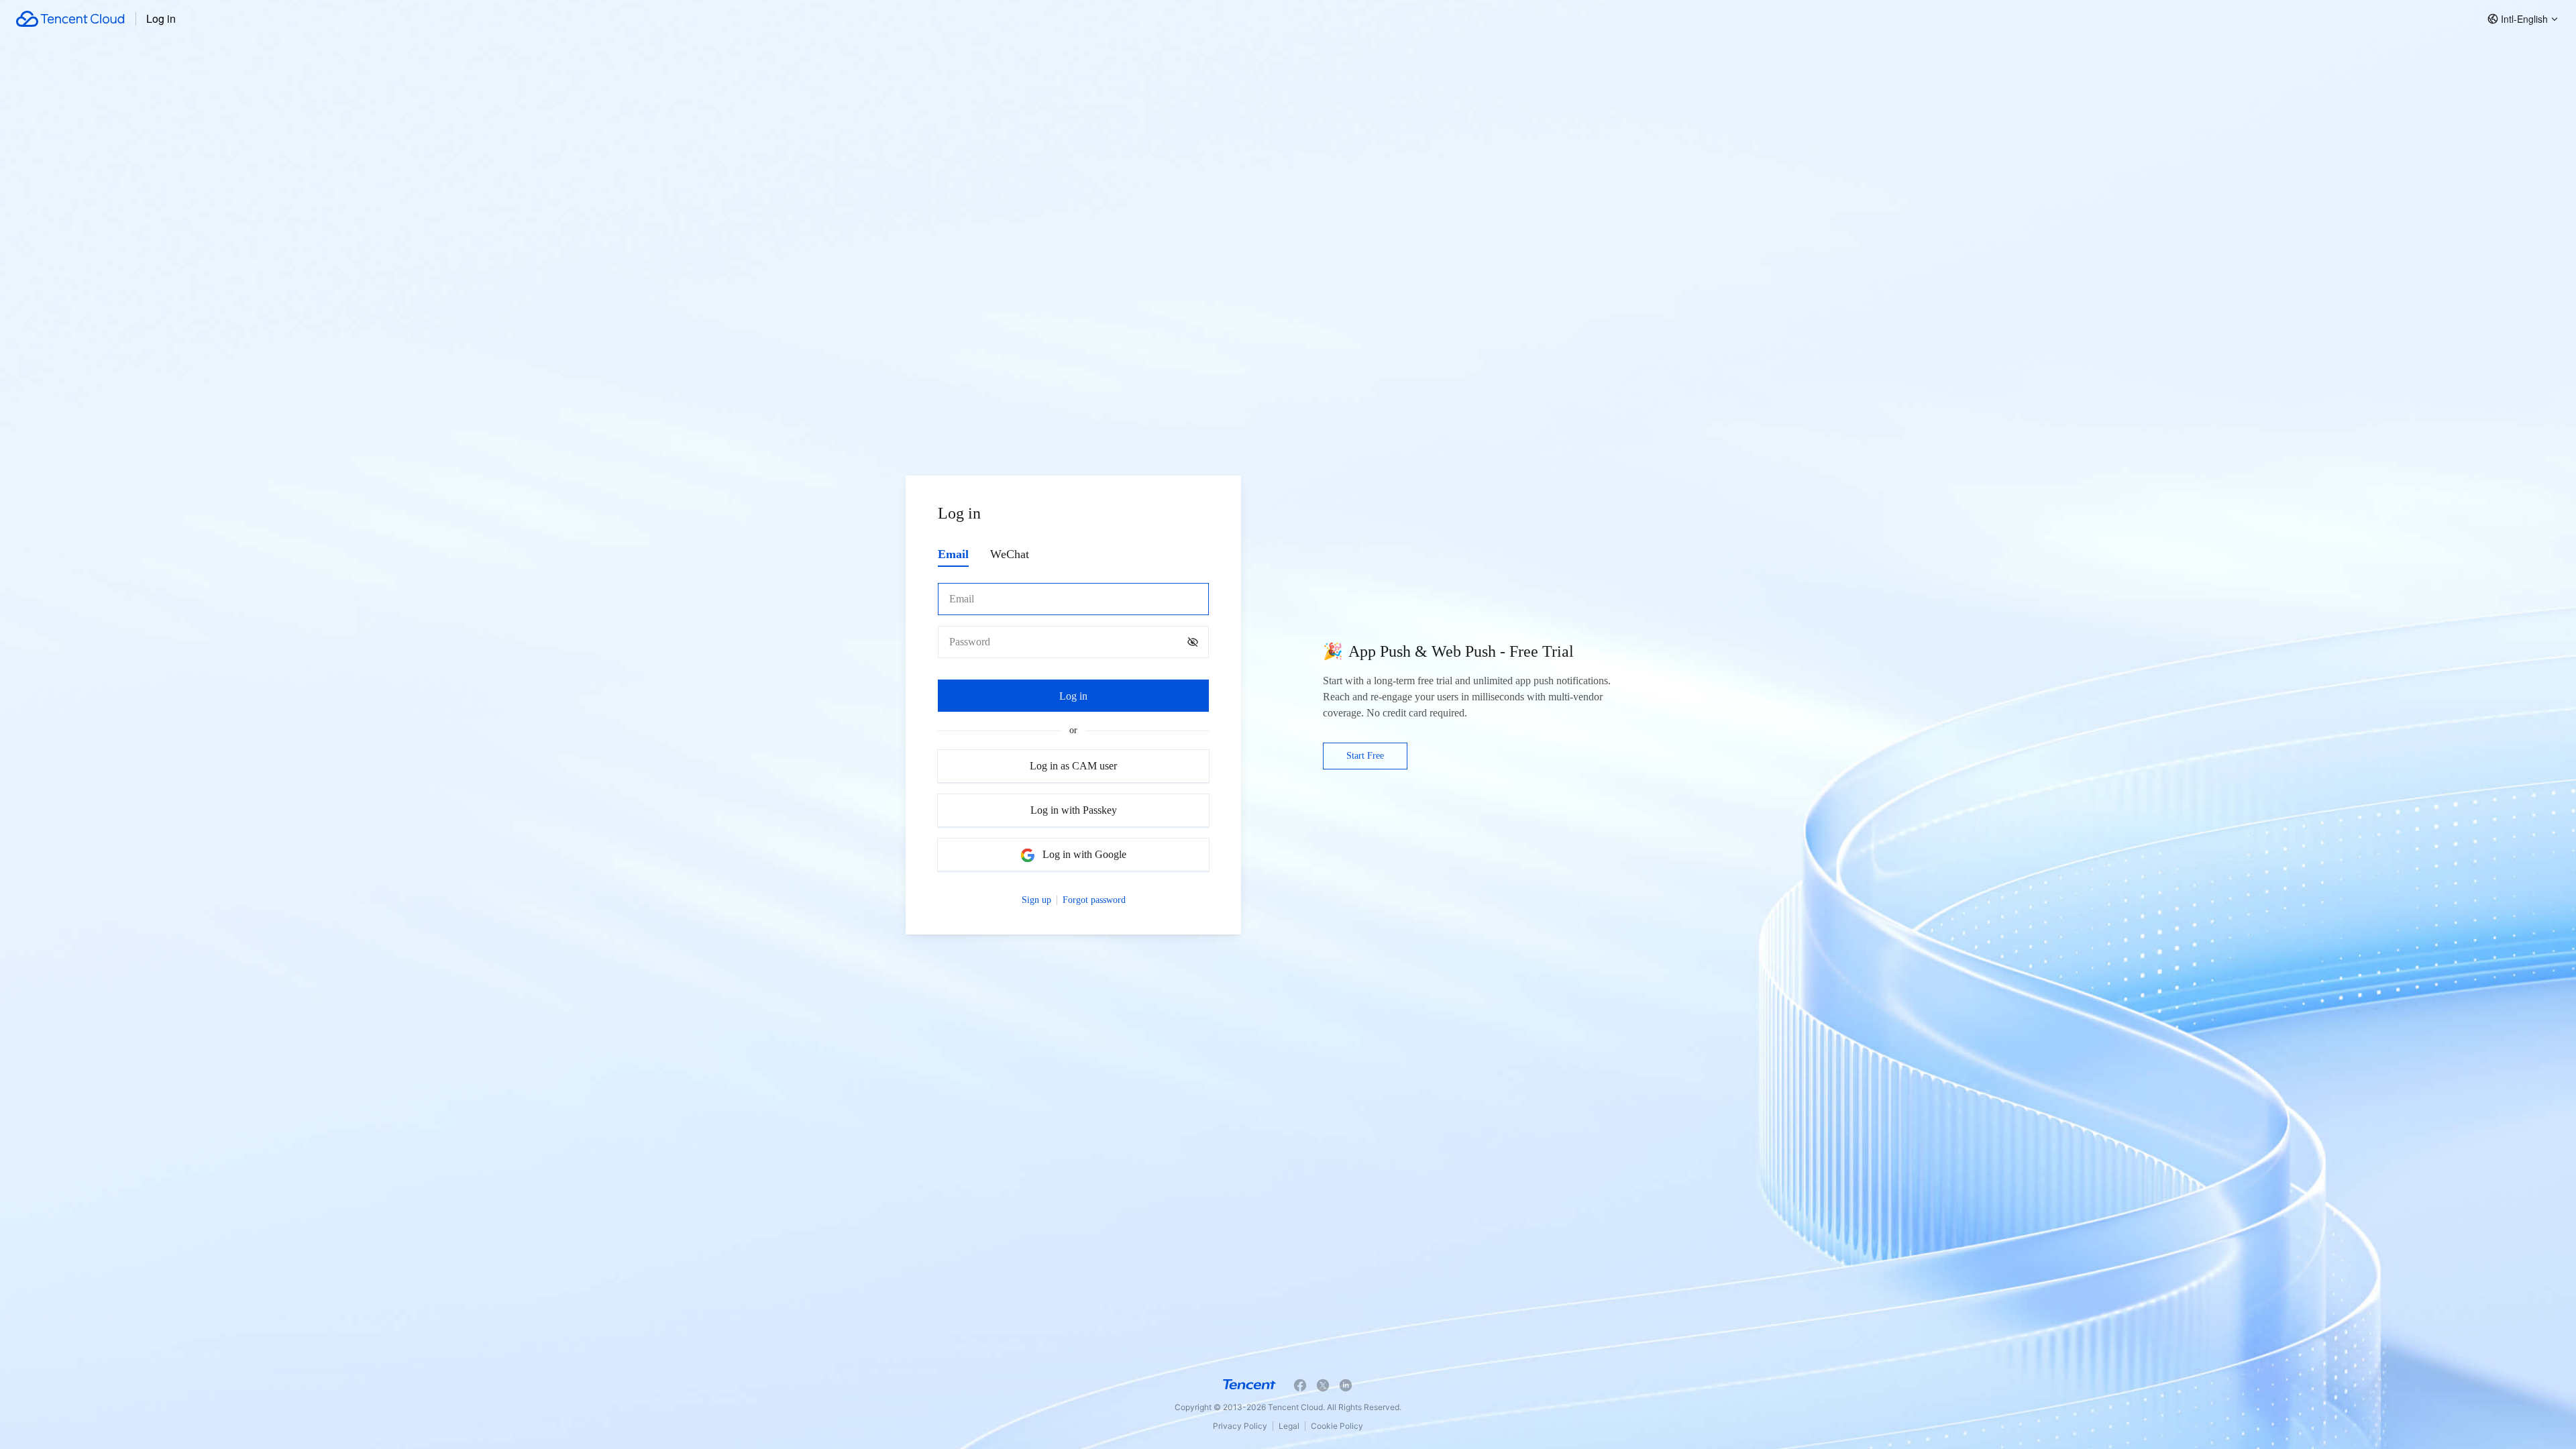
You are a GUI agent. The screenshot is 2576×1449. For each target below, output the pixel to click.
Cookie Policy (1337, 1426)
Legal (1289, 1426)
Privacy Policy (1240, 1426)
